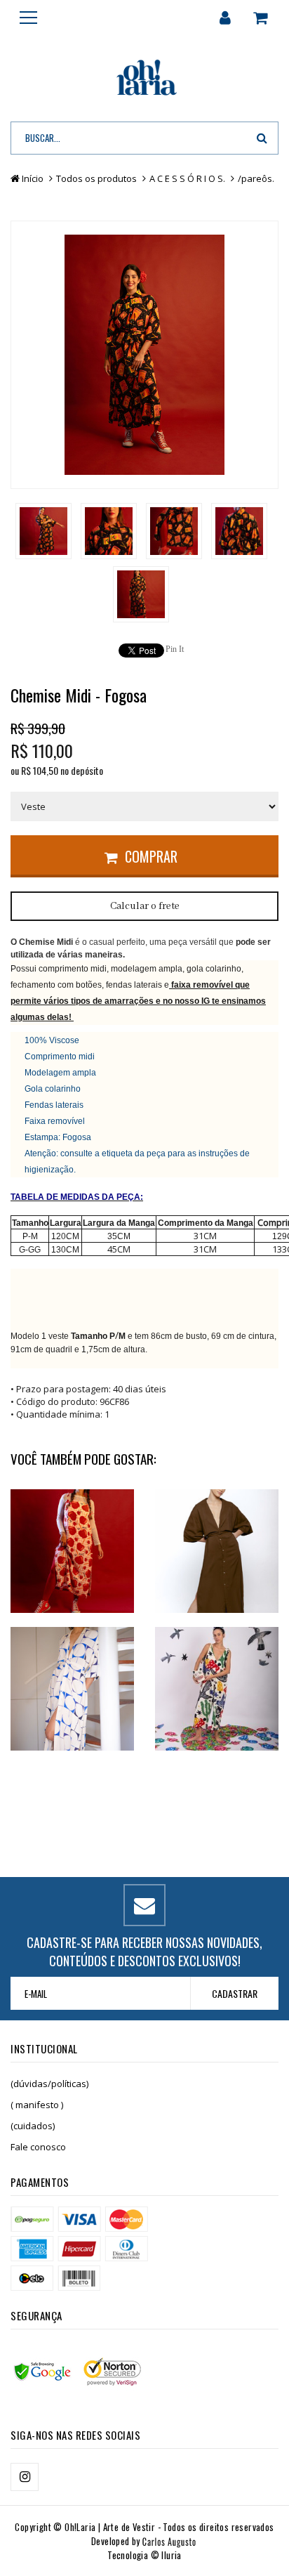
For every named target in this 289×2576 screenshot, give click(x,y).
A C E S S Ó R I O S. (187, 178)
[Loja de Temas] (154, 2541)
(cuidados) (33, 2126)
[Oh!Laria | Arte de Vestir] (144, 79)
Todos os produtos (96, 178)
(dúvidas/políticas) (49, 2084)
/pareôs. (256, 178)
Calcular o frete (145, 906)
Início (33, 178)
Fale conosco (38, 2147)
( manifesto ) (37, 2105)
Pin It (175, 649)
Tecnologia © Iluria (144, 2555)
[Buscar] (262, 138)
